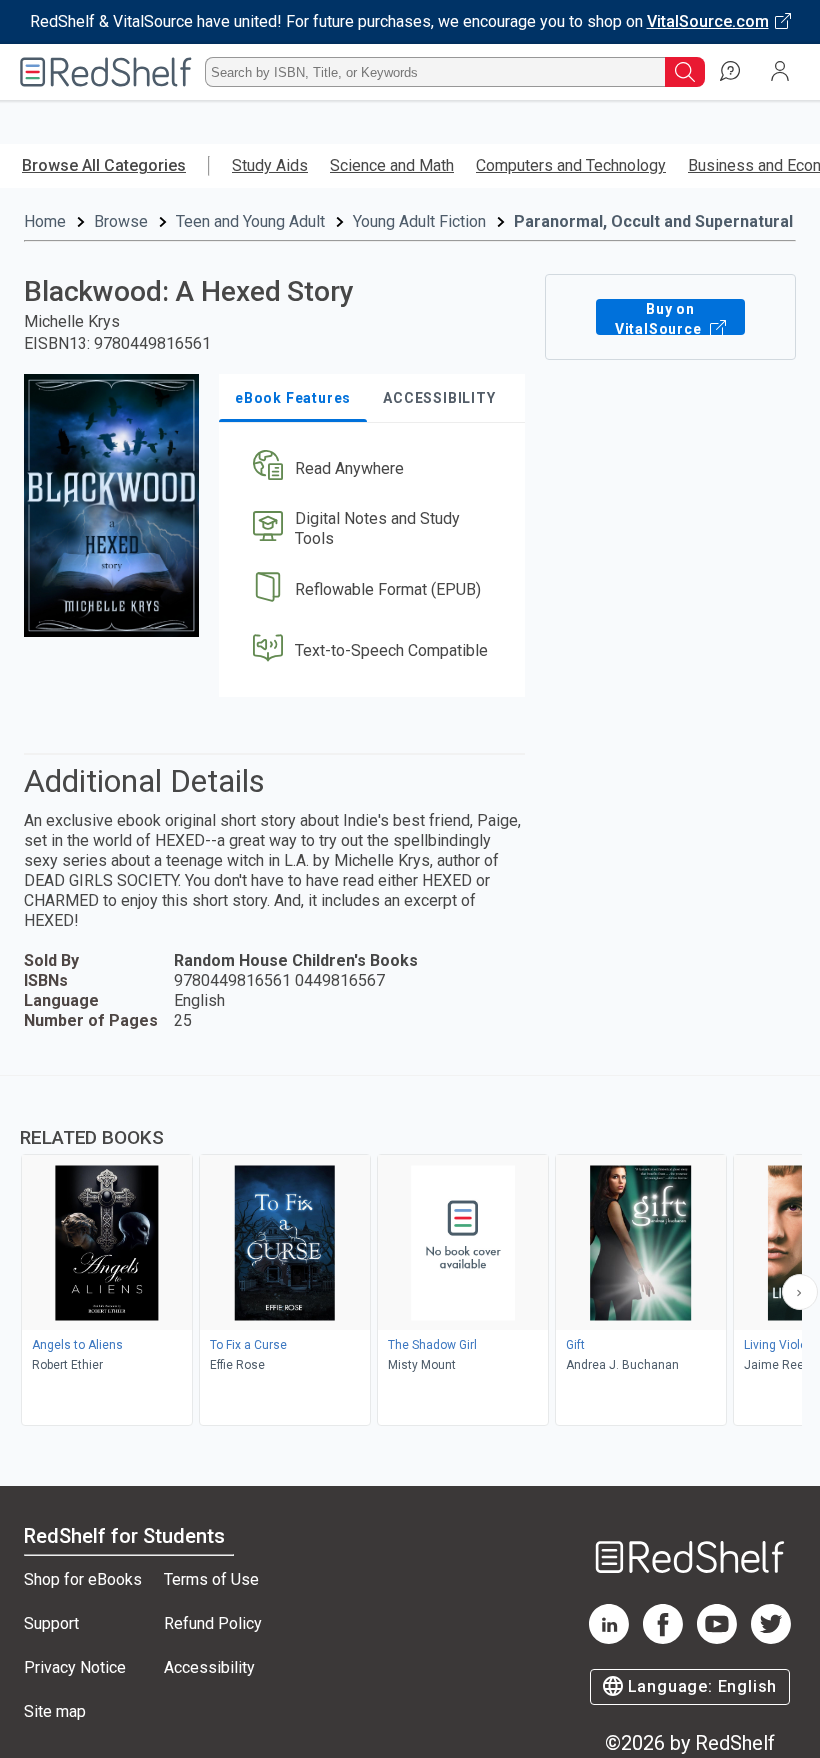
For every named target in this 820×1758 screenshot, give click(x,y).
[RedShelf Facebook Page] (663, 1638)
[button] (370, 468)
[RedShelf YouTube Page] (717, 1638)
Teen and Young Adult (250, 221)
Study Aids (270, 165)
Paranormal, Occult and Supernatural (653, 221)
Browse (121, 221)
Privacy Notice (75, 1667)
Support (51, 1623)
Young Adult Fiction (419, 221)
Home (45, 221)
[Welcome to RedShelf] (106, 72)
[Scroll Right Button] (800, 1292)
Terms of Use (211, 1579)
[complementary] (410, 1253)
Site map (55, 1711)
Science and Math (392, 165)
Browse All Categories (104, 165)
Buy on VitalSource (660, 318)
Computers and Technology (571, 165)
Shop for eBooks (83, 1579)
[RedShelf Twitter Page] (771, 1638)
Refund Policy (213, 1623)
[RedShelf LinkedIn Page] (609, 1638)
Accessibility (209, 1667)
